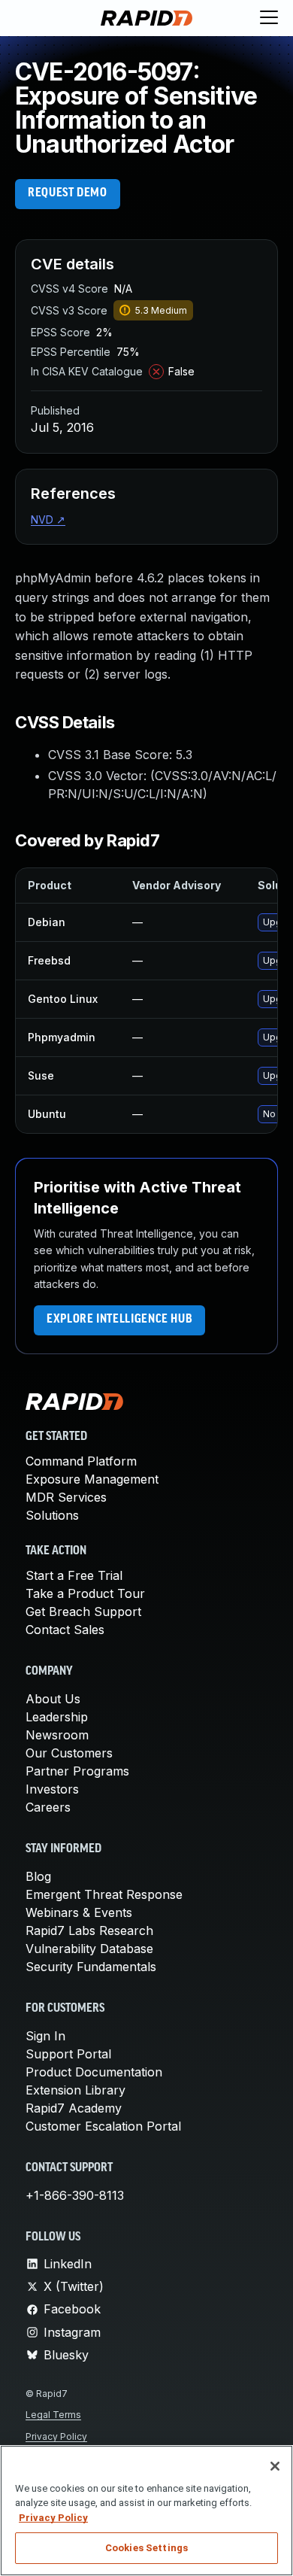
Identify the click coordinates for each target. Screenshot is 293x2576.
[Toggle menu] (269, 18)
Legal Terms (53, 2415)
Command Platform (81, 1461)
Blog (38, 1876)
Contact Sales (65, 1630)
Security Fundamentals (91, 1967)
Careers (48, 1807)
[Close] (275, 2466)
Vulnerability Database (89, 1949)
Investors (52, 1789)
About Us (53, 1699)
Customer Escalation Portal (103, 2126)
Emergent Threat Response (104, 1894)
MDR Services (66, 1497)
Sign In (45, 2036)
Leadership (57, 1717)
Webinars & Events (79, 1912)
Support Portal (68, 2054)
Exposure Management (92, 1479)
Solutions (52, 1515)
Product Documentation (94, 2072)
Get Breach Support (83, 1612)
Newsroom (57, 1735)
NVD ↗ (48, 519)
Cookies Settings (146, 2548)
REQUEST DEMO (68, 193)
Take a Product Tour (85, 1593)
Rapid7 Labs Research (89, 1930)
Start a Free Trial (74, 1575)
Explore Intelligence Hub (119, 1320)
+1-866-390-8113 (75, 2195)
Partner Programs (77, 1771)
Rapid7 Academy (74, 2108)
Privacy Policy (56, 2436)
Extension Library (76, 2090)
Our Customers (69, 1753)
